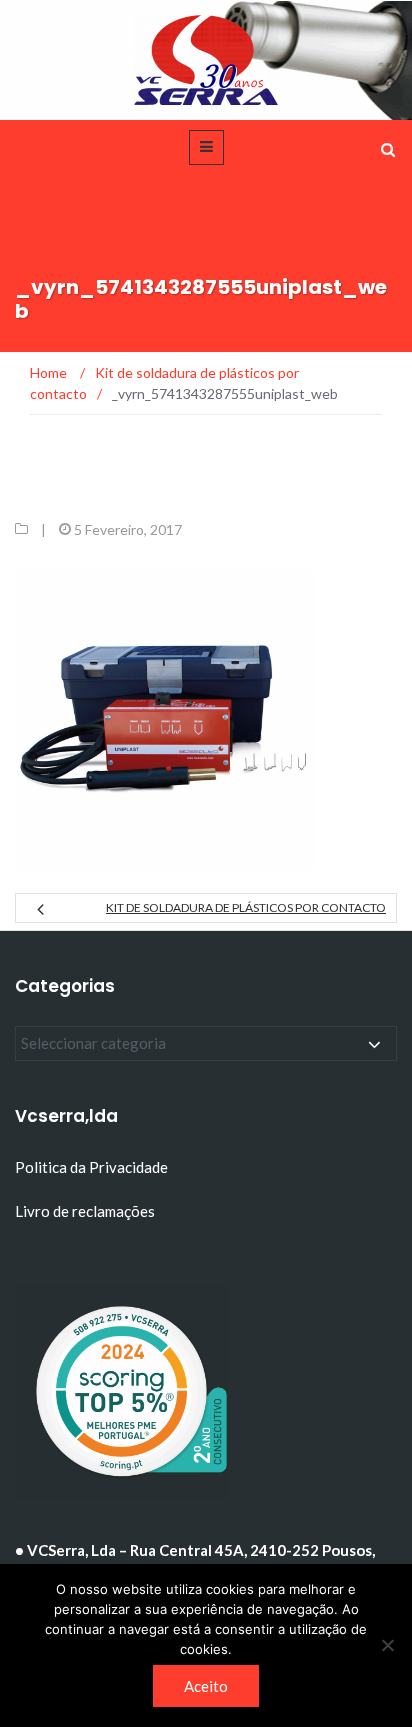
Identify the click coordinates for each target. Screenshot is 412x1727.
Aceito (206, 1686)
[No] (387, 1645)
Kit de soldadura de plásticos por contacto (246, 907)
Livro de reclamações (86, 1211)
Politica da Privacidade (91, 1167)
